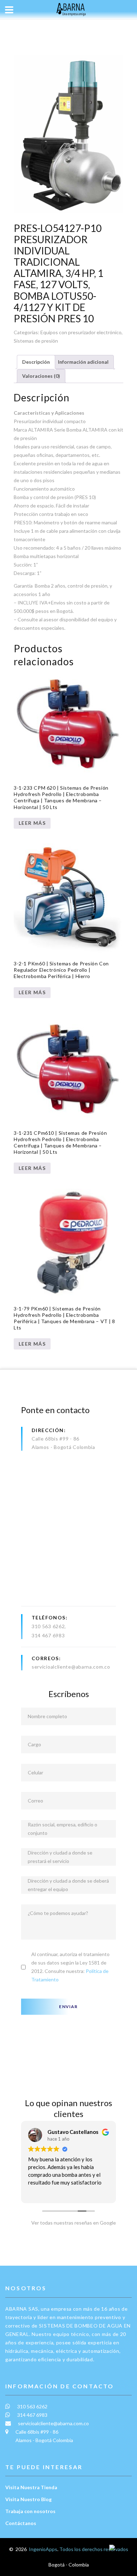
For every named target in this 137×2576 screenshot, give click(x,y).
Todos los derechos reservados (94, 2549)
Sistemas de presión (36, 341)
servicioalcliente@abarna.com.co (71, 1667)
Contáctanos (21, 2523)
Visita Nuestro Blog (28, 2499)
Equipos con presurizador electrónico (81, 332)
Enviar (68, 2007)
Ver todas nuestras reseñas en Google (72, 2223)
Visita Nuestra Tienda (31, 2487)
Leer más (32, 823)
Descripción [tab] (36, 362)
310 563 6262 (48, 1626)
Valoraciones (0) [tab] (41, 376)
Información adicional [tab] (83, 362)
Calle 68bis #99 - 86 (56, 1439)
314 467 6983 (48, 1635)
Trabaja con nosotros (30, 2511)
